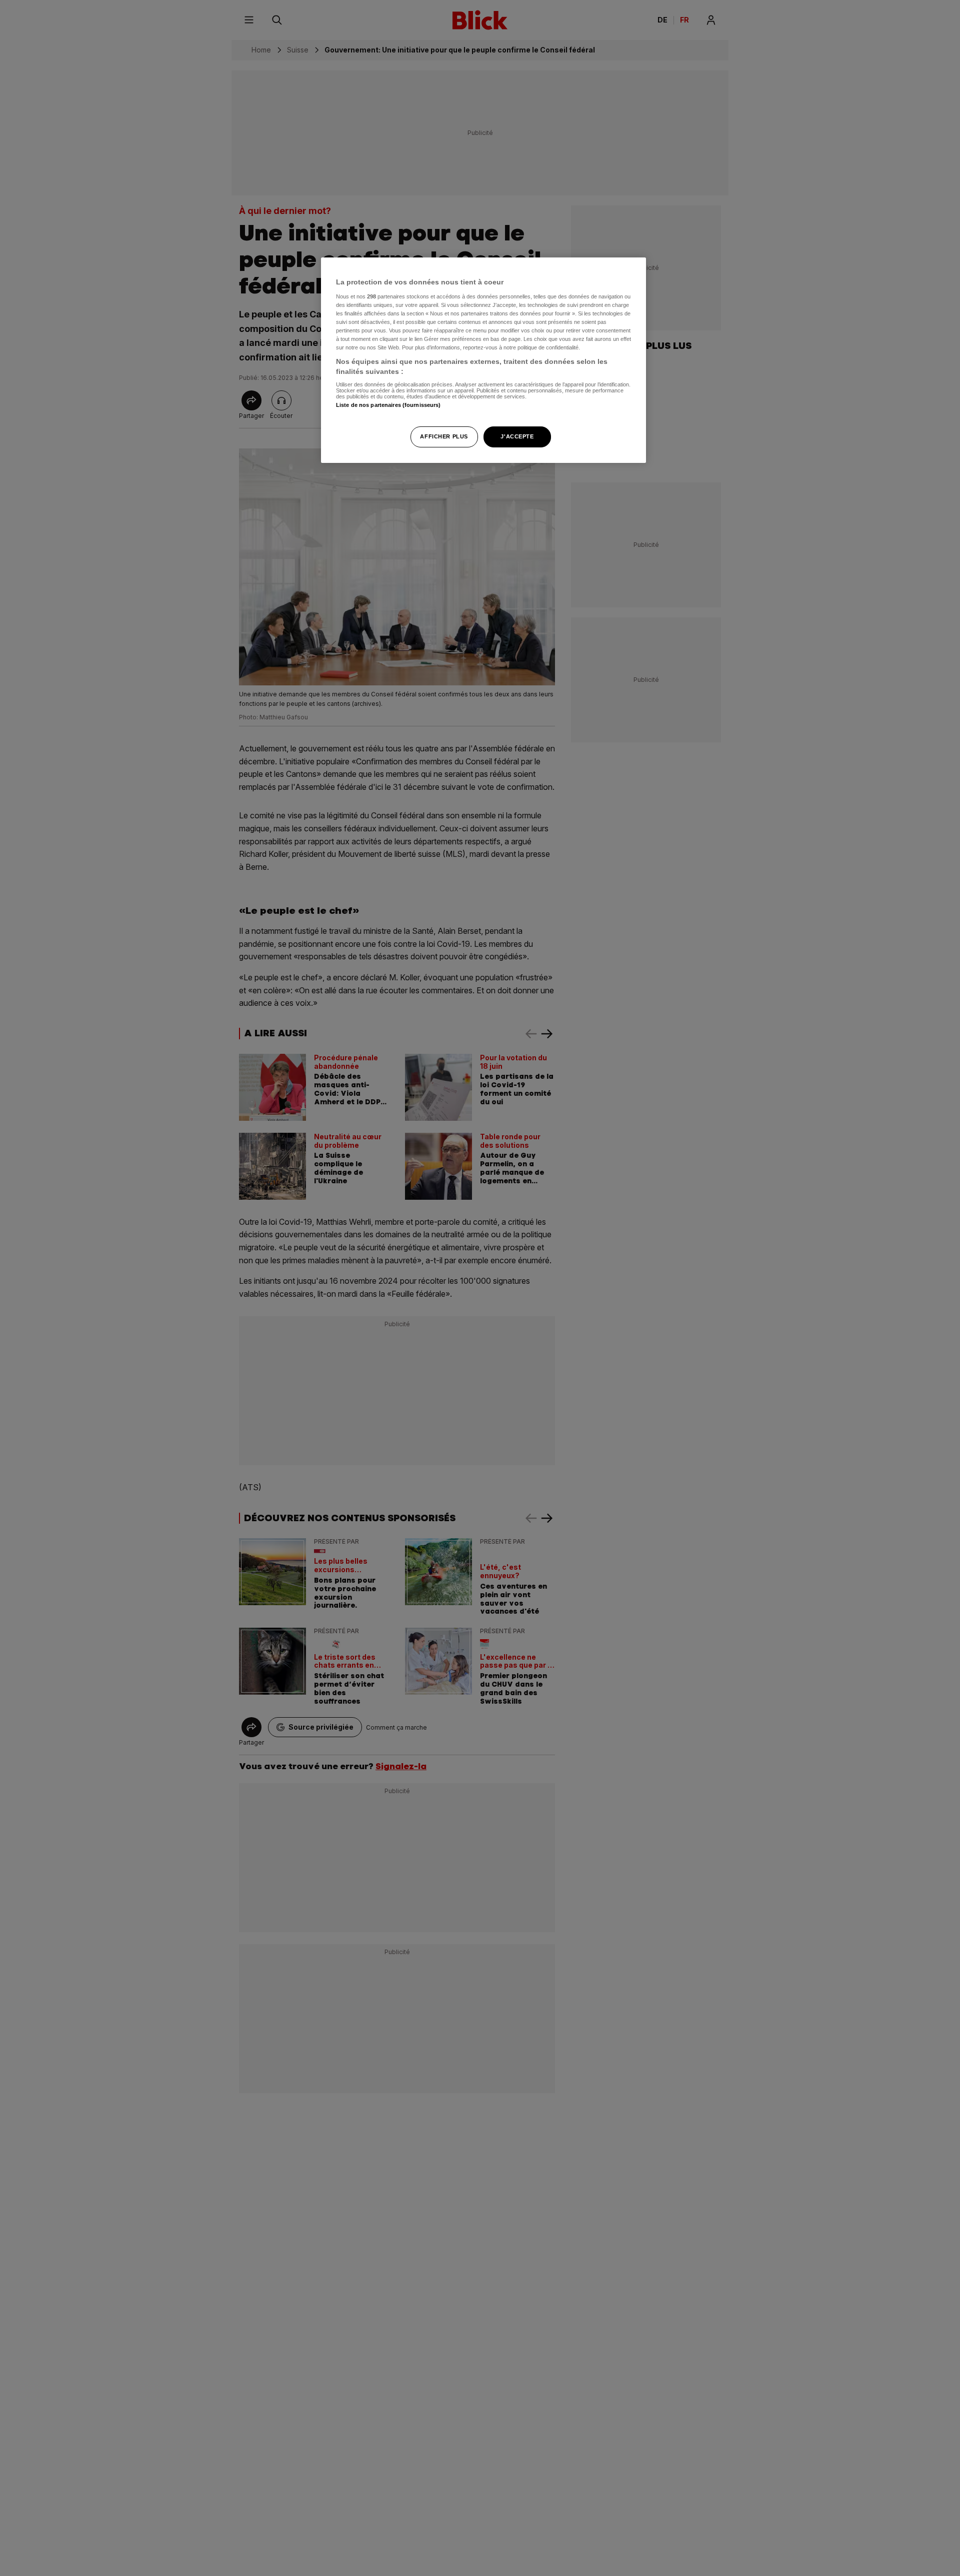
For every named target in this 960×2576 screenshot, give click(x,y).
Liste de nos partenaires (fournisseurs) (388, 405)
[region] (483, 360)
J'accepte (517, 436)
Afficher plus (444, 436)
